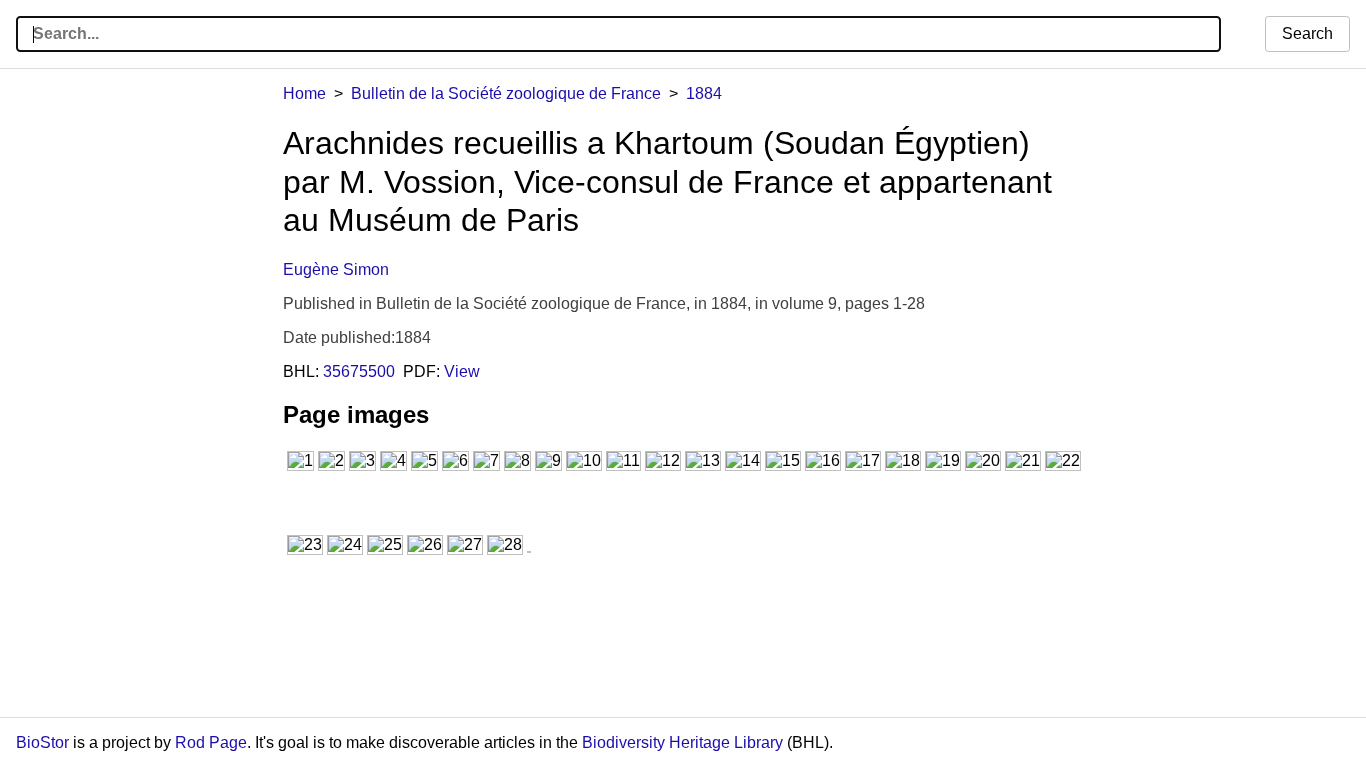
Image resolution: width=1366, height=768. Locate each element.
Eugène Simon (336, 269)
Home (304, 93)
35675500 (359, 371)
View (462, 371)
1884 (704, 93)
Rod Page (211, 742)
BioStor (42, 742)
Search (1307, 33)
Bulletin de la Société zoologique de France (506, 93)
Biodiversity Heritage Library (682, 742)
